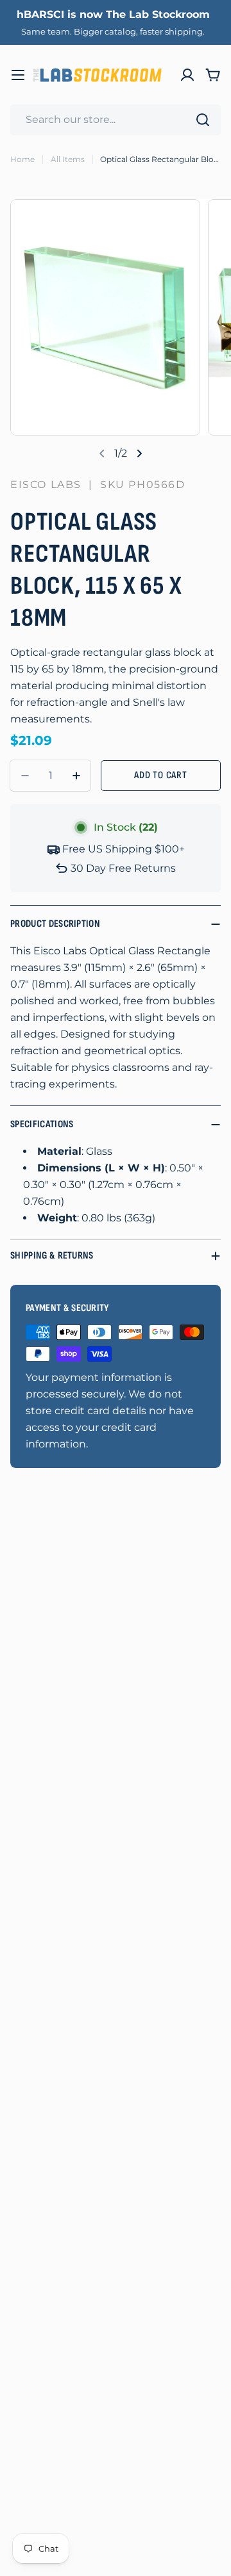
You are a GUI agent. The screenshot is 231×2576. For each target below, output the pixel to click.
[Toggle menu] (18, 75)
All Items (68, 159)
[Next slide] (139, 453)
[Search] (203, 120)
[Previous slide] (102, 453)
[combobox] (116, 120)
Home (22, 159)
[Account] (187, 75)
